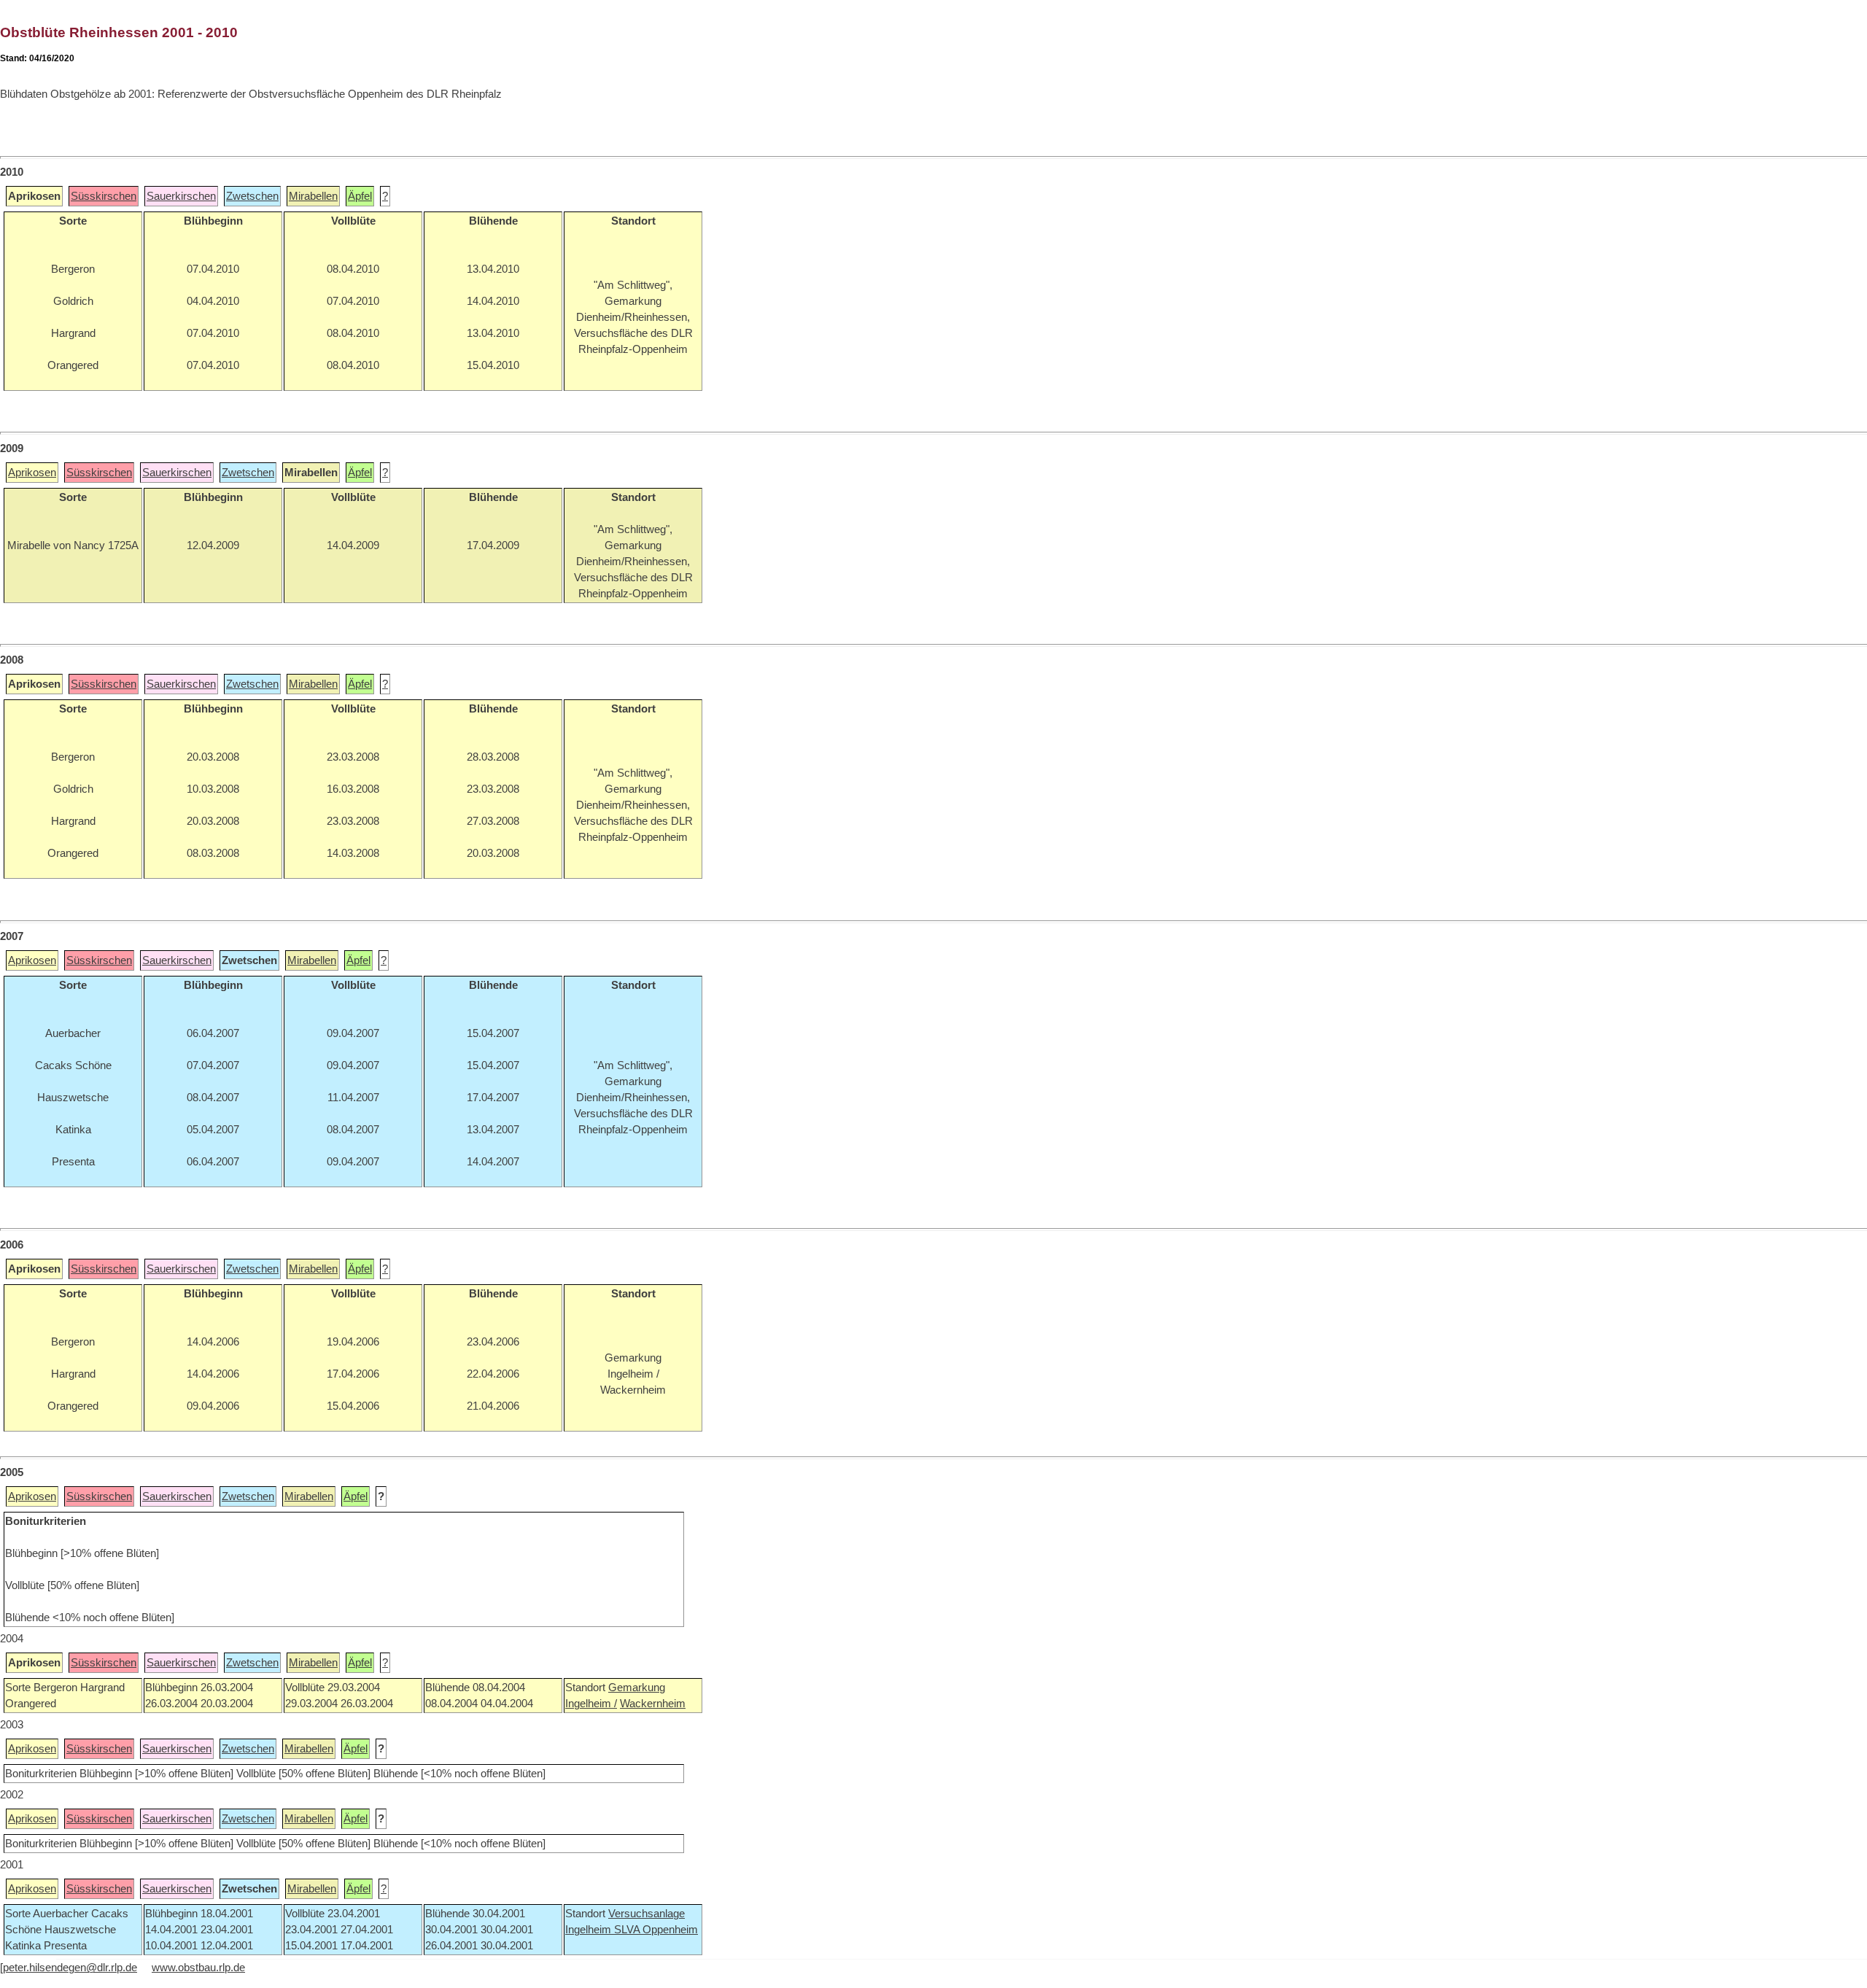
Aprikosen (32, 473)
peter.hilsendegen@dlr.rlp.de (70, 1968)
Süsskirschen (104, 196)
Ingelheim (590, 1930)
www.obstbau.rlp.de (198, 1968)
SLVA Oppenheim (656, 1930)
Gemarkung (637, 1688)
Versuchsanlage (647, 1914)
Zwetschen (252, 196)
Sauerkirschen (181, 196)
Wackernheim (653, 1704)
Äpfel (360, 196)
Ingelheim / (591, 1704)
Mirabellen (313, 196)
